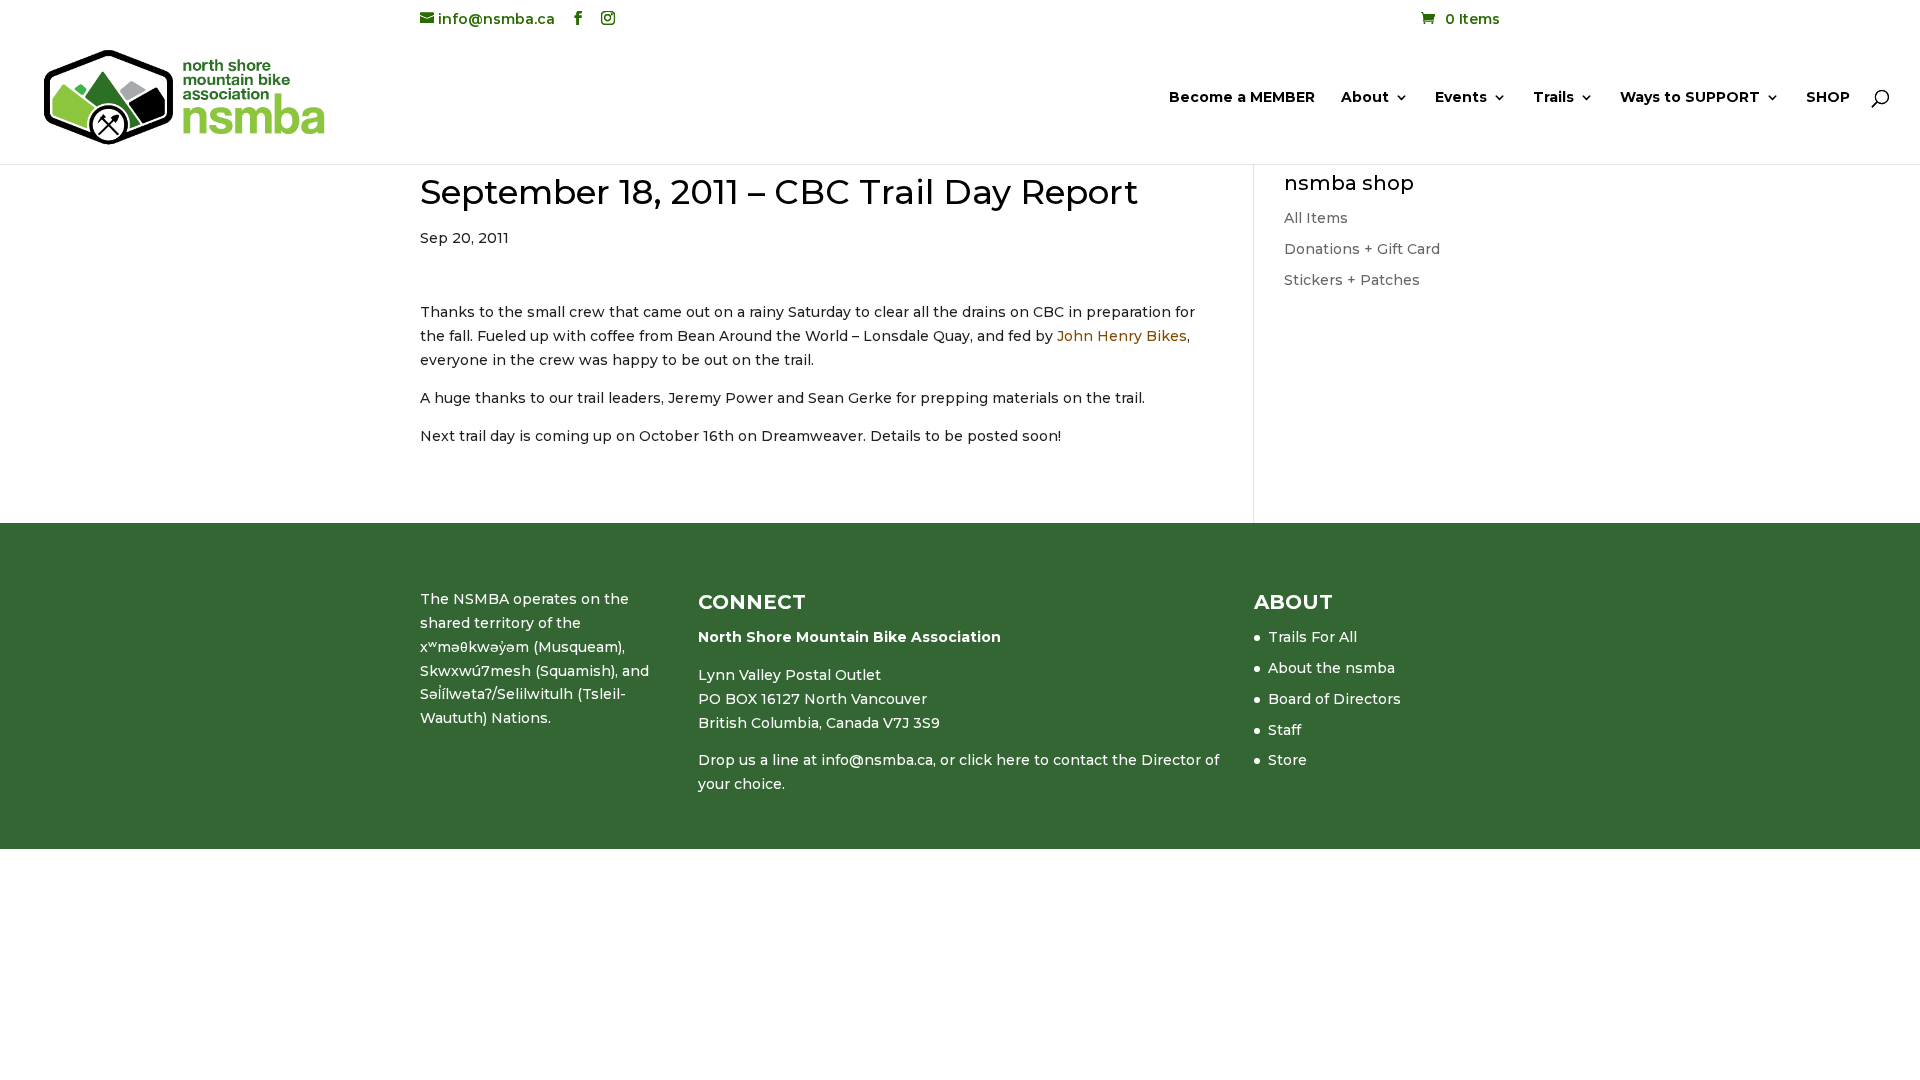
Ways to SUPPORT (1690, 98)
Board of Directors (1334, 699)
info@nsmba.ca (877, 760)
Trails (1553, 98)
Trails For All (1312, 637)
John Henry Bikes (1122, 336)
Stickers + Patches (1352, 280)
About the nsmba (1331, 668)
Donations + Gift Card (1362, 249)
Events (1461, 98)
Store (1287, 760)
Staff (1284, 730)
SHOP (1828, 98)
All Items (1316, 218)
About (1365, 98)
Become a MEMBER (1242, 98)
